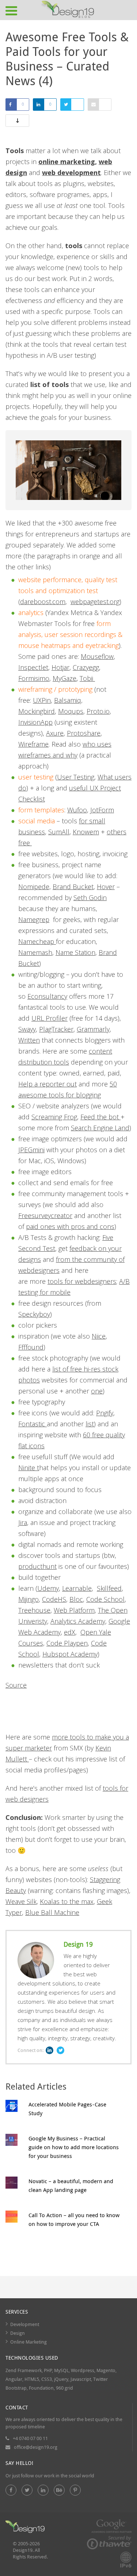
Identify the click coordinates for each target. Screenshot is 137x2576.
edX (70, 1632)
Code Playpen (67, 1643)
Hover (106, 887)
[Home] (25, 2528)
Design (18, 2333)
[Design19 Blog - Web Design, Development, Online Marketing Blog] (68, 10)
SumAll (59, 832)
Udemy (48, 1588)
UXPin (42, 700)
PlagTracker (56, 1029)
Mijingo (28, 1599)
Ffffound (31, 1347)
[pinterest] (75, 2490)
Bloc (76, 1599)
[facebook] (11, 2490)
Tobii (87, 678)
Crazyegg (86, 667)
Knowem (86, 832)
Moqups (71, 711)
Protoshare (84, 733)
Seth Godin (90, 898)
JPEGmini (31, 1150)
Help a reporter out (47, 1084)
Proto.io (98, 711)
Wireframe (33, 744)
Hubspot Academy (70, 1654)
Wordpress (83, 2370)
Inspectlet (33, 667)
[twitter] (27, 2490)
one (97, 1391)
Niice (99, 1336)
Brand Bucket (73, 887)
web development (71, 172)
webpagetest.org (95, 602)
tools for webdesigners (82, 1281)
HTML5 (32, 2379)
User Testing (76, 777)
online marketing (67, 162)
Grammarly (93, 1029)
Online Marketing (28, 2342)
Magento (106, 2370)
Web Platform (74, 1610)
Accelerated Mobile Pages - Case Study (67, 2109)
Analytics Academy (78, 1621)
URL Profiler (50, 1018)
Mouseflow (97, 656)
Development (25, 2324)
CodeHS (54, 1599)
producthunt (37, 1566)
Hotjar (60, 667)
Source (16, 1685)
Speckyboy (34, 1314)
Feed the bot (100, 1117)
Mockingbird (37, 711)
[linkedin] (43, 2490)
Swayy (27, 1029)
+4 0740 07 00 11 (30, 2438)
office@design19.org (36, 2447)
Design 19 (78, 1944)
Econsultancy (47, 996)
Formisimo (34, 678)
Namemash (35, 952)
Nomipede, (35, 887)
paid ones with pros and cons (70, 1226)
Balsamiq (68, 700)
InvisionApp (35, 722)
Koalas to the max (67, 1901)
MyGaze (64, 678)
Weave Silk (21, 1901)
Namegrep (34, 919)
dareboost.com (43, 602)
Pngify (105, 1413)
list (90, 1424)
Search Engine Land (100, 1128)
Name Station (75, 952)
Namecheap (37, 941)
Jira (23, 1522)
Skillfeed (109, 1588)
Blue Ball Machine (52, 1912)
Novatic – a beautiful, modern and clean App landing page (71, 2185)
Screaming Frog (54, 1117)
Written (29, 1040)
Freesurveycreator (45, 1215)
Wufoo (77, 810)
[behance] (59, 2490)
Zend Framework (24, 2370)
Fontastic (33, 1424)
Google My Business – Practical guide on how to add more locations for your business (74, 2147)
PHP (48, 2370)
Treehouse (34, 1610)
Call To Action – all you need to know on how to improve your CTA (74, 2219)
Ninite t (29, 1468)
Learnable (77, 1588)
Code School (105, 1599)
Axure (55, 733)
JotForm (102, 810)
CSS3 (47, 2379)
